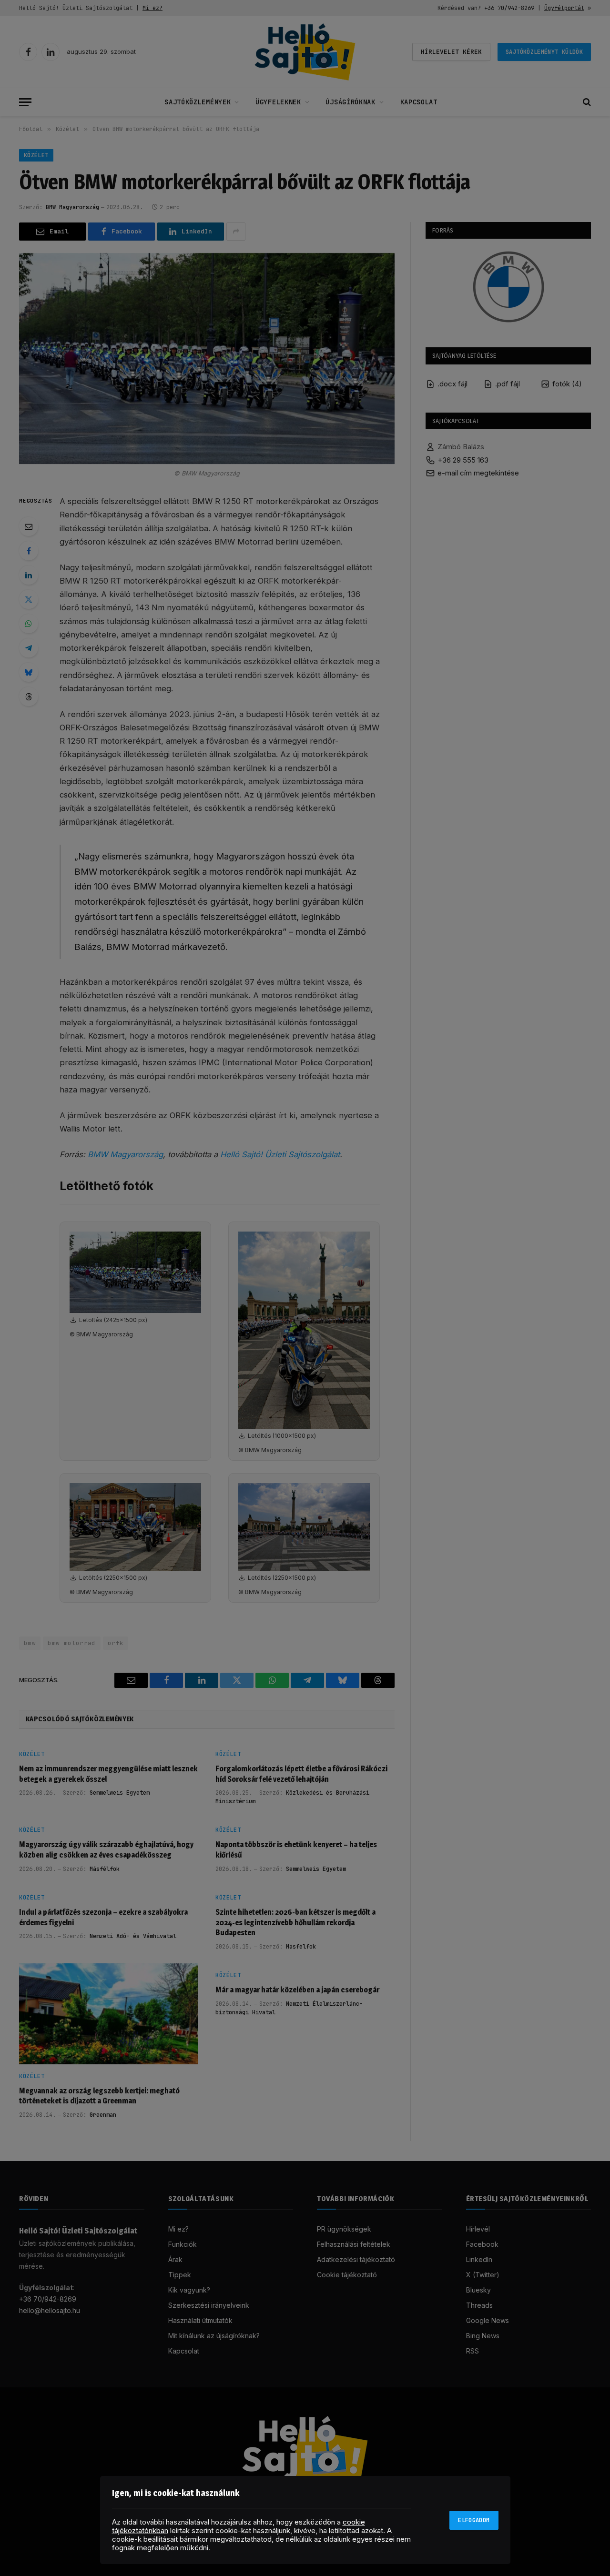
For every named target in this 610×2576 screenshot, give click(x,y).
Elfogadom (474, 2520)
